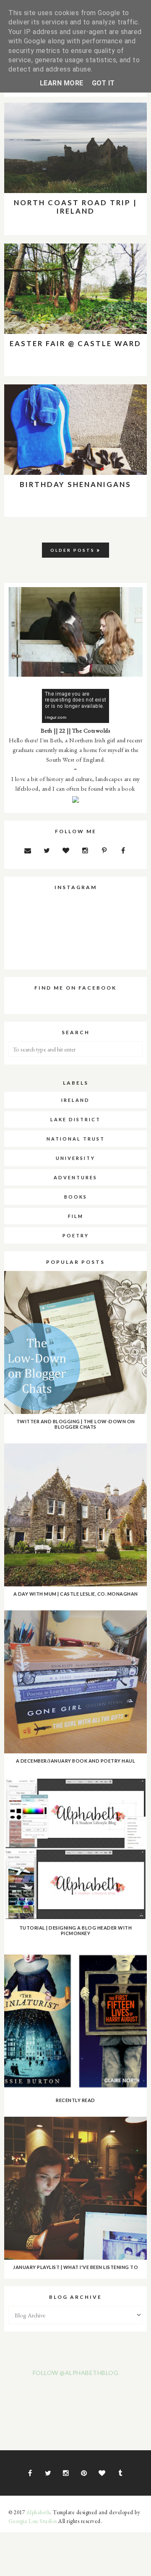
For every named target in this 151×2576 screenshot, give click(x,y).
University (75, 1158)
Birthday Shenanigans (75, 484)
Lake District (75, 1119)
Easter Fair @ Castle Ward (75, 343)
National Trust (76, 1139)
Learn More (62, 83)
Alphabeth (38, 2512)
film (76, 1216)
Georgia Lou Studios (33, 2521)
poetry (76, 1235)
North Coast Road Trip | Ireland (75, 207)
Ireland (75, 1100)
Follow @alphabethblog (76, 2373)
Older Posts (73, 550)
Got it (103, 83)
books (76, 1197)
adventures (75, 1177)
